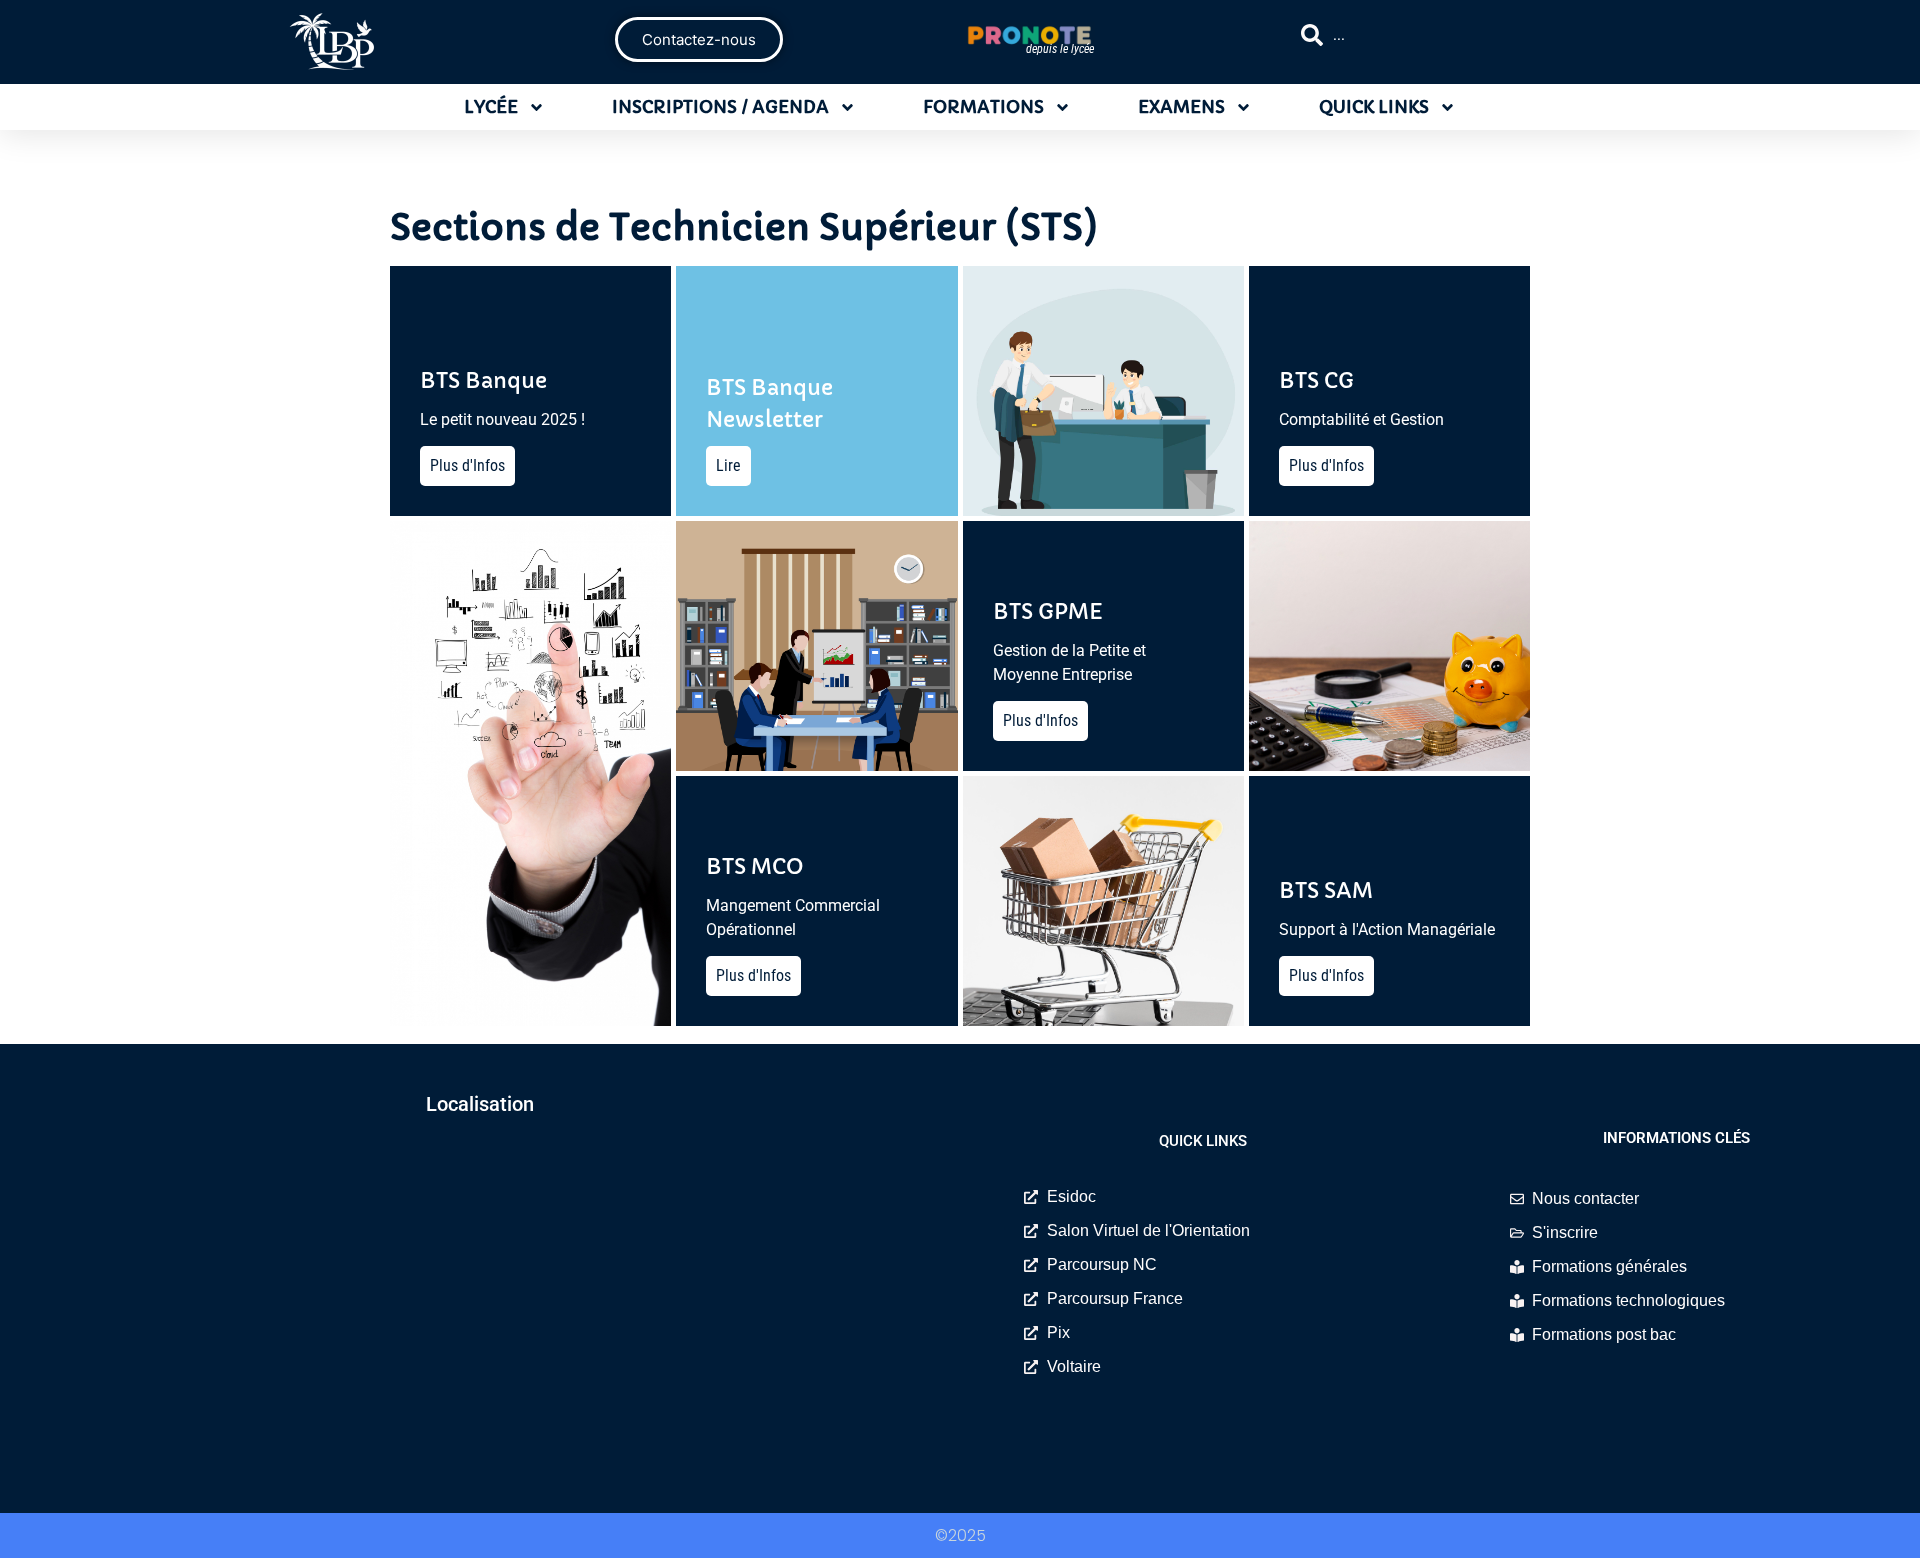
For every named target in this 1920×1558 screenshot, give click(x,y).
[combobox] (1476, 35)
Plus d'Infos (467, 465)
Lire (728, 465)
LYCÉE (491, 107)
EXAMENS (1181, 107)
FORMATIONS (983, 107)
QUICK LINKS (1374, 107)
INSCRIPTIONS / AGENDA (720, 107)
